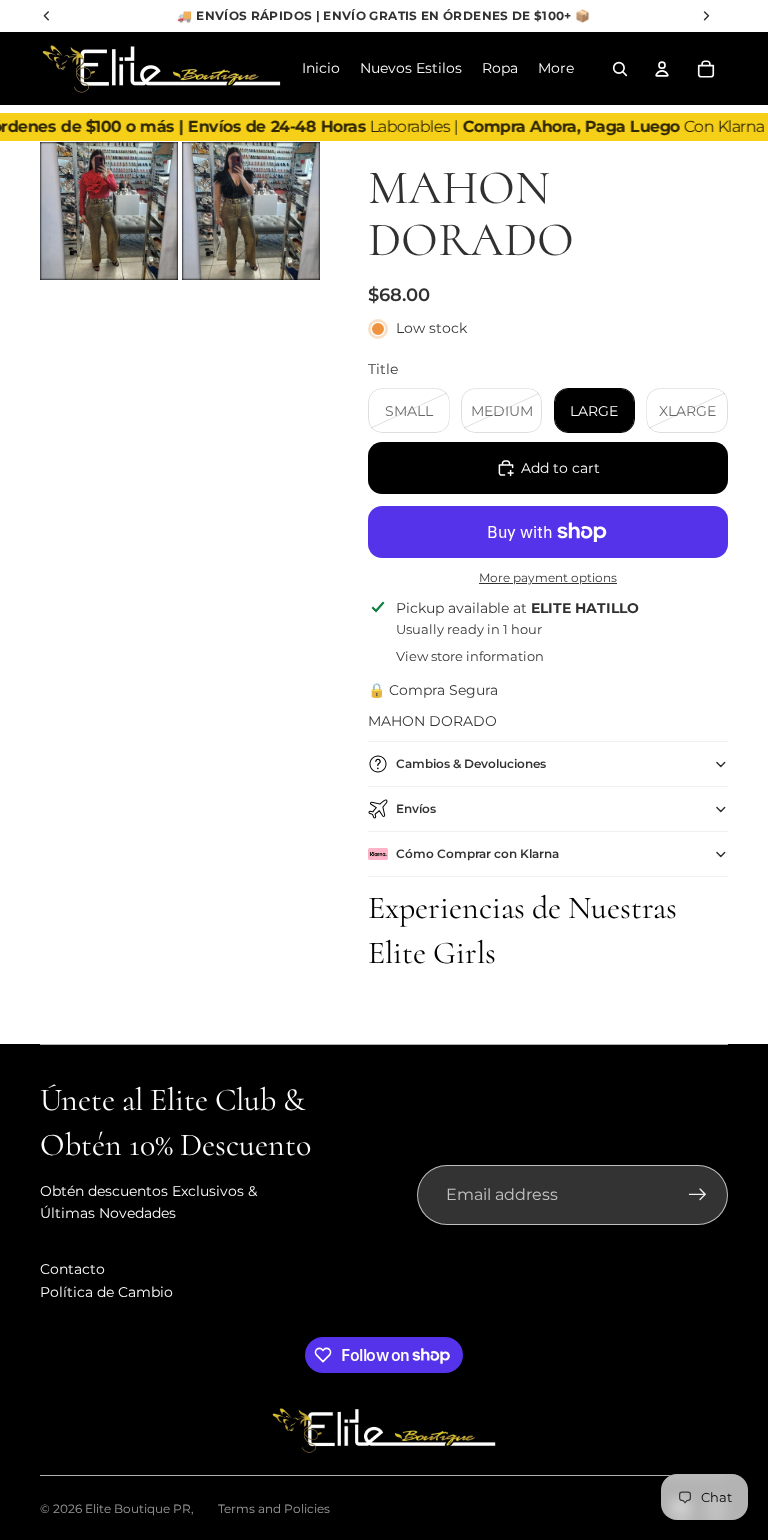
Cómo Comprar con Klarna (477, 853)
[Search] (620, 69)
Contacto (72, 1269)
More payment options (548, 578)
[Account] (662, 69)
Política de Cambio (106, 1292)
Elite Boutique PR (138, 1508)
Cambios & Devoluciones (471, 763)
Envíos (416, 808)
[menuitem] (556, 69)
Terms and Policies (274, 1508)
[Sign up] (698, 1195)
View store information (470, 656)
